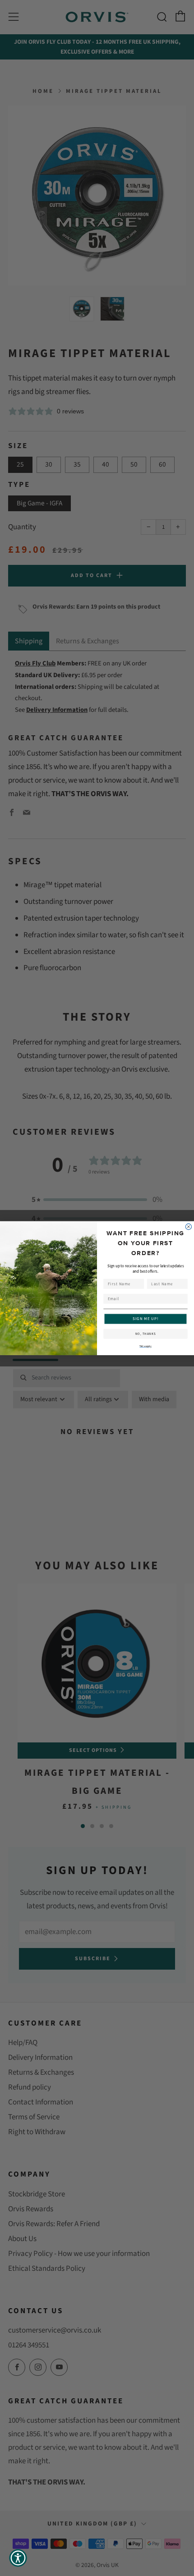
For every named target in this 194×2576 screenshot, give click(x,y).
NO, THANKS (146, 1334)
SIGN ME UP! (146, 1319)
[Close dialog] (188, 1226)
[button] (18, 2558)
